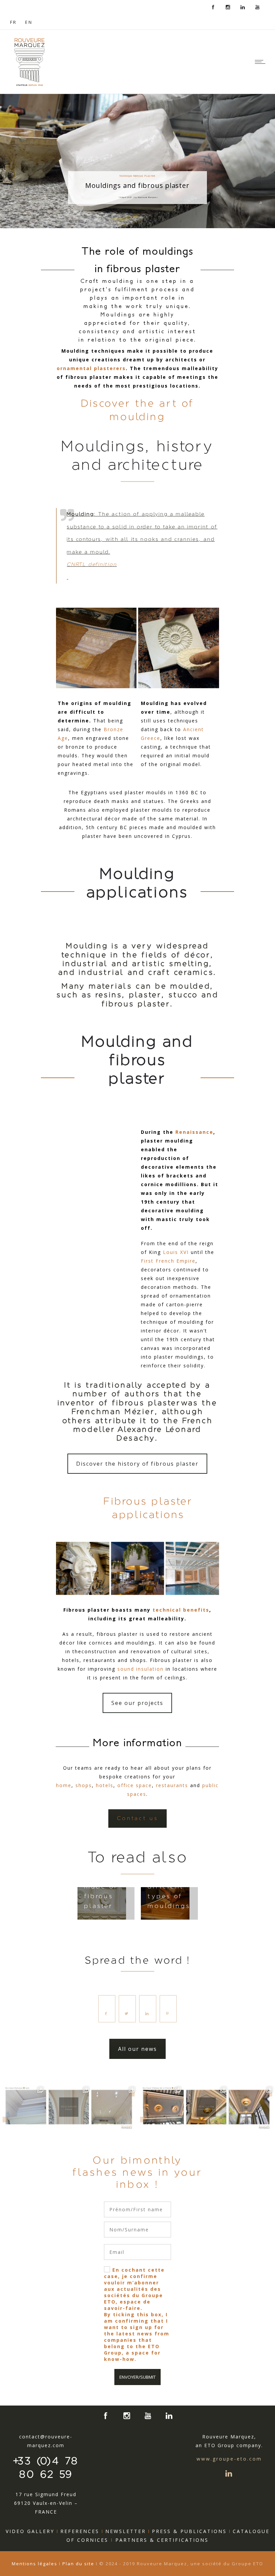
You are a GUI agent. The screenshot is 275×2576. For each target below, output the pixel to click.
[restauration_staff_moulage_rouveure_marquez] (82, 1568)
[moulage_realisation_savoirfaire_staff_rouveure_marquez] (178, 648)
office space (135, 1785)
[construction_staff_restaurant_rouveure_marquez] (137, 1568)
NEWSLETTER (126, 2531)
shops (84, 1785)
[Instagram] (228, 7)
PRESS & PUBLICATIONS (189, 2531)
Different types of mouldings (169, 1897)
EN (29, 22)
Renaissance (194, 1132)
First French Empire (168, 1261)
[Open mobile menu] (262, 62)
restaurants (172, 1785)
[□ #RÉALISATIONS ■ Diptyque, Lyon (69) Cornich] (23, 2107)
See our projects (137, 1703)
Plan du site (78, 2564)
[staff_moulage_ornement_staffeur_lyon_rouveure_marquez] (96, 648)
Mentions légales (35, 2564)
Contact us (137, 1818)
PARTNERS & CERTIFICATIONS (162, 2540)
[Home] (30, 85)
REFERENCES (80, 2531)
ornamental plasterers (91, 368)
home (64, 1785)
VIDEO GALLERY (30, 2531)
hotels (105, 1785)
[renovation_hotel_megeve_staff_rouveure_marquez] (192, 1568)
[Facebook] (213, 7)
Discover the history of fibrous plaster (137, 1464)
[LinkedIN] (243, 7)
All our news (137, 2049)
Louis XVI (176, 1252)
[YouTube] (258, 7)
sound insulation (141, 1669)
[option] (106, 1903)
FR (13, 22)
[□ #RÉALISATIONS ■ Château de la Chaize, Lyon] (160, 2107)
